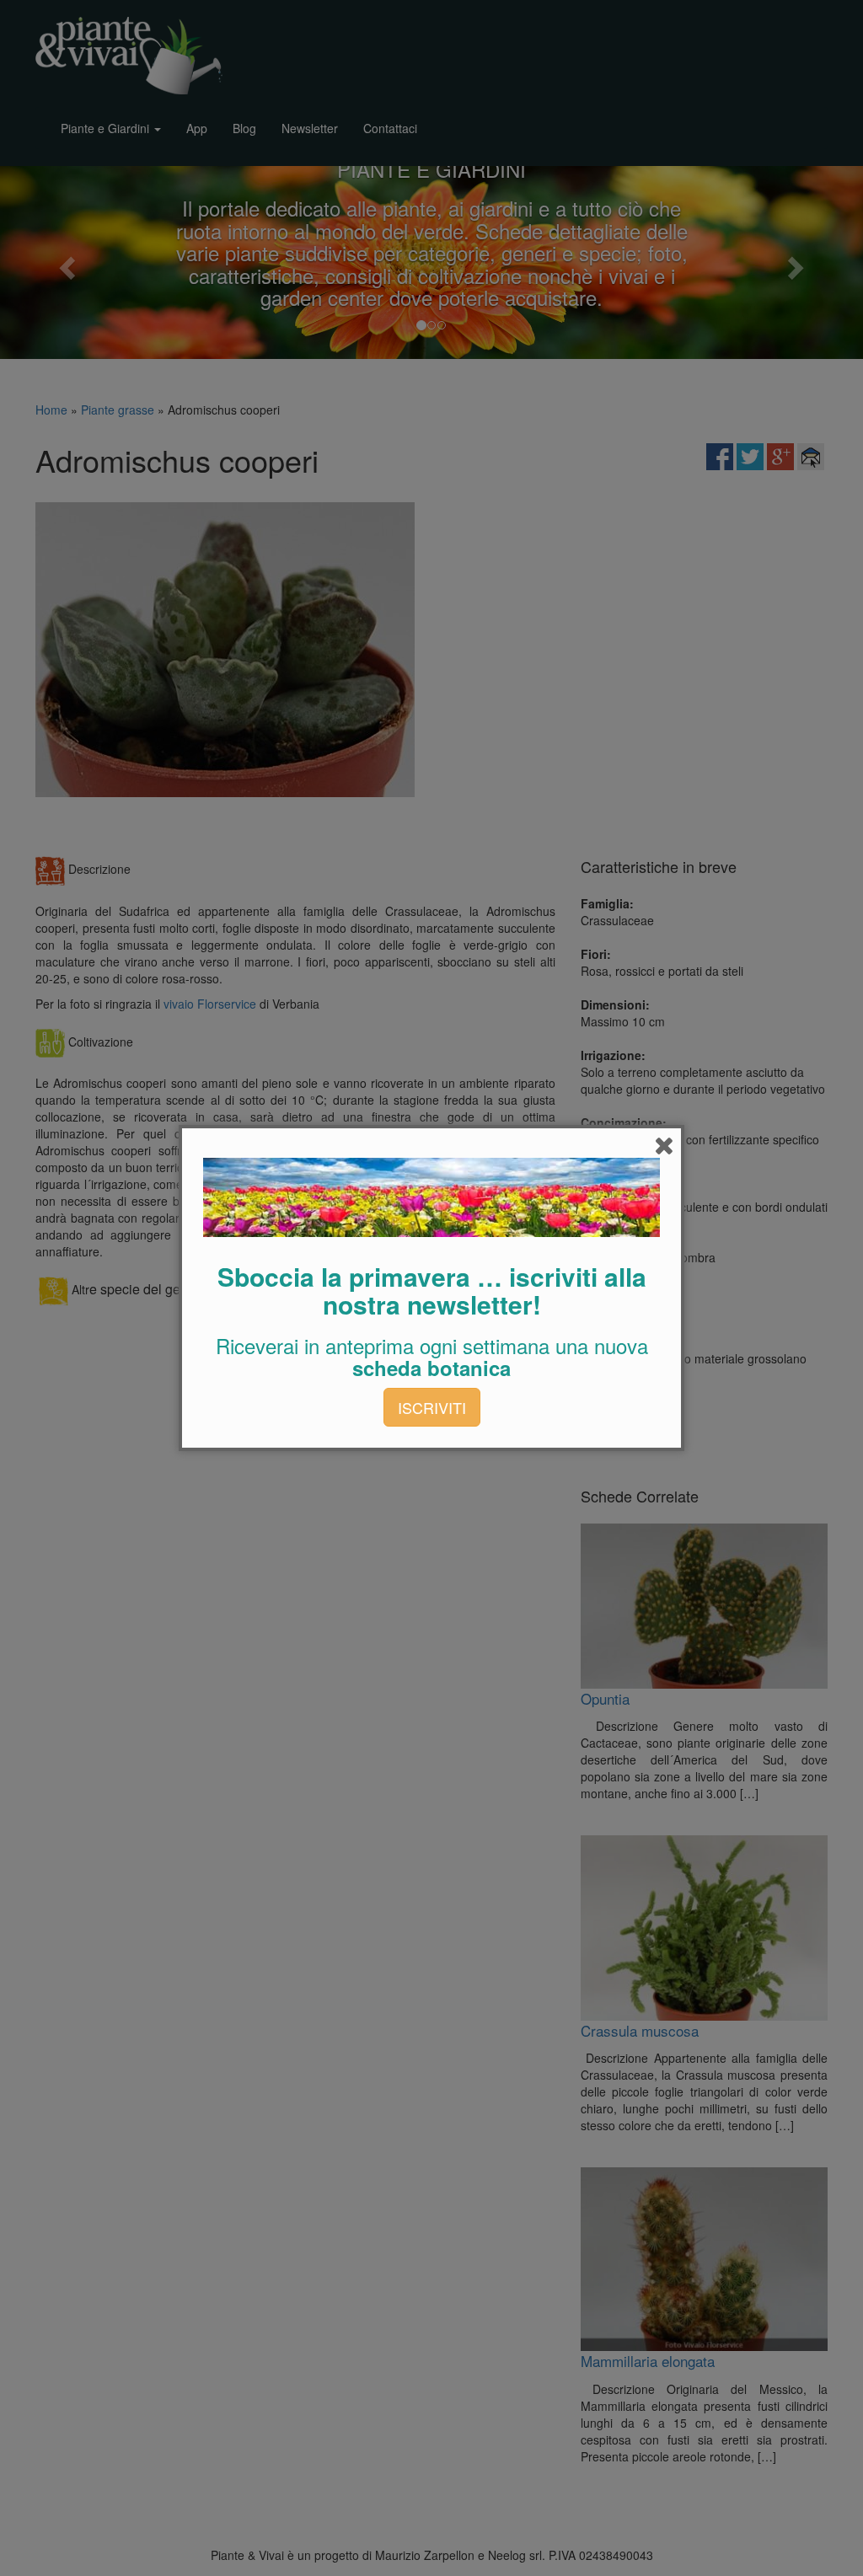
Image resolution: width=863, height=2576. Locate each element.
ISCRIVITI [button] (432, 1407)
